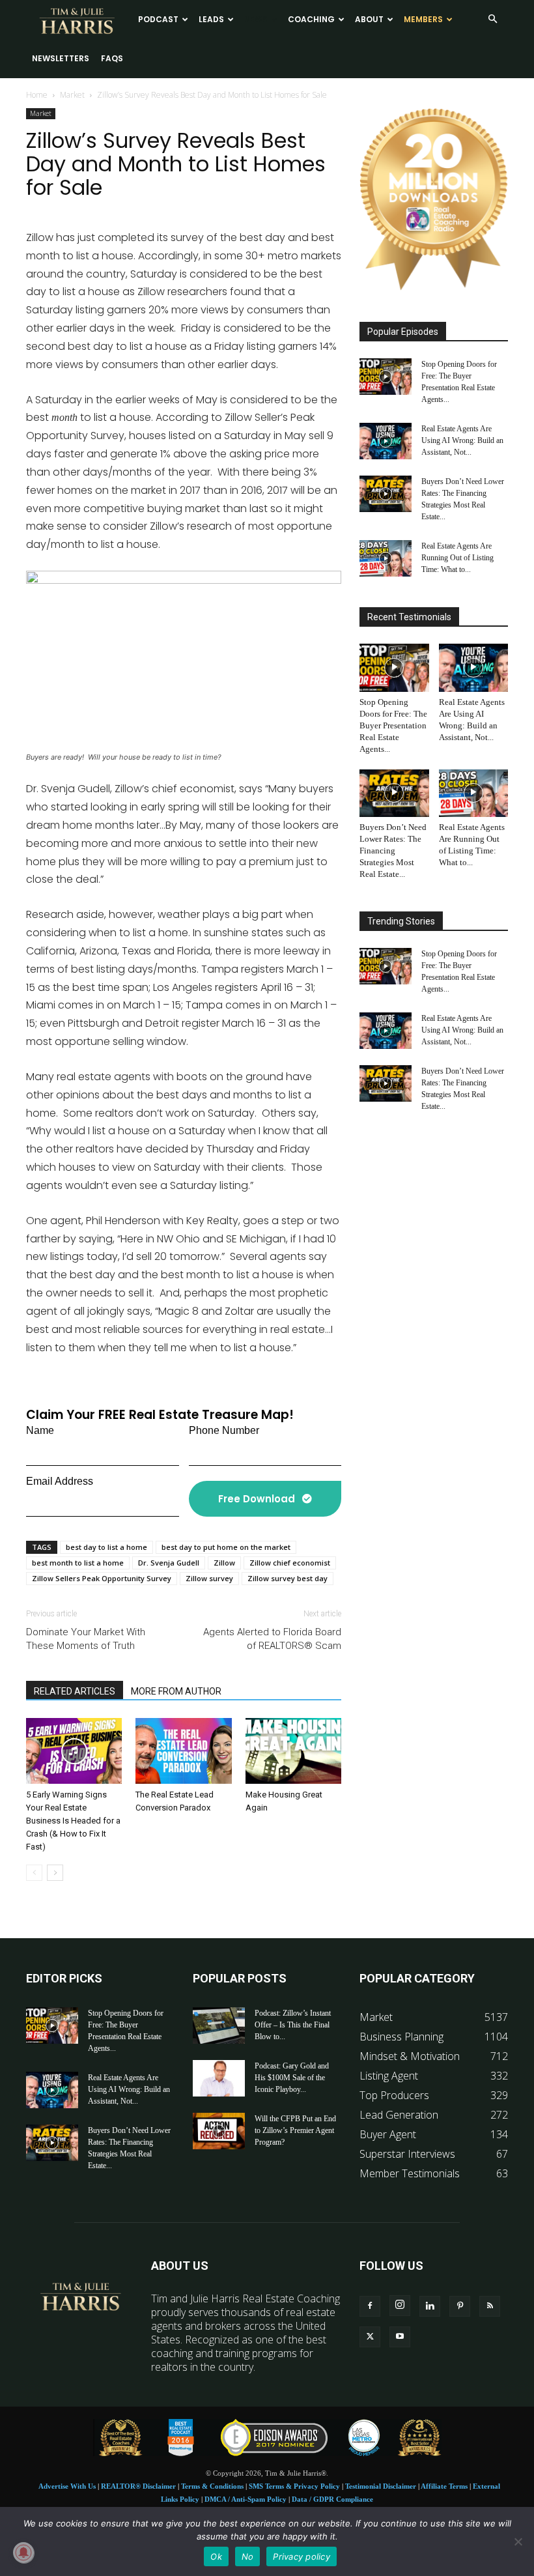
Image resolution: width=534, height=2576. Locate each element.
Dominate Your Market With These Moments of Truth (86, 1639)
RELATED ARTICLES (75, 1691)
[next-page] (55, 1873)
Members (423, 19)
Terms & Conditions (212, 2486)
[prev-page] (34, 1873)
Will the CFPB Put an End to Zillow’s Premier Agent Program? (295, 2130)
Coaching (311, 19)
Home (37, 95)
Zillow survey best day (288, 1578)
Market (72, 95)
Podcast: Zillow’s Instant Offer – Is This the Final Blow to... (293, 2025)
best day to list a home (106, 1547)
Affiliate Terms (444, 2486)
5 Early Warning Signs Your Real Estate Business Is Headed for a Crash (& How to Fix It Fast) (73, 1821)
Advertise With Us (67, 2486)
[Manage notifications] (23, 2553)
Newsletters (61, 58)
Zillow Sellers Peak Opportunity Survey (102, 1578)
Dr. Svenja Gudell (169, 1563)
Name (40, 1430)
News (256, 19)
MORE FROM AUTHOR (176, 1691)
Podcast (158, 19)
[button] (492, 19)
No (248, 2556)
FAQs (112, 58)
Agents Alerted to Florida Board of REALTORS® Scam (272, 1639)
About (369, 19)
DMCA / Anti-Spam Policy (246, 2499)
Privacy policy (302, 2556)
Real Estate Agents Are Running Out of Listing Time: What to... (457, 558)
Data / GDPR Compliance (332, 2499)
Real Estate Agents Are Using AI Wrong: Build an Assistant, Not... (462, 440)
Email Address (60, 1481)
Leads (211, 19)
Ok (216, 2556)
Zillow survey (209, 1578)
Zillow (224, 1563)
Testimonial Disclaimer (381, 2486)
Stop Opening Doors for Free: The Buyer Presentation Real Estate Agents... (393, 725)
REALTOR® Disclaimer (138, 2486)
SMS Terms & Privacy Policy (294, 2486)
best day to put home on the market (226, 1547)
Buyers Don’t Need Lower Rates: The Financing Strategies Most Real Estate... (393, 851)
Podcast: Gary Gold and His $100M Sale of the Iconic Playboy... (292, 2078)
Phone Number (224, 1430)
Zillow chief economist (290, 1563)
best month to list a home (78, 1563)
